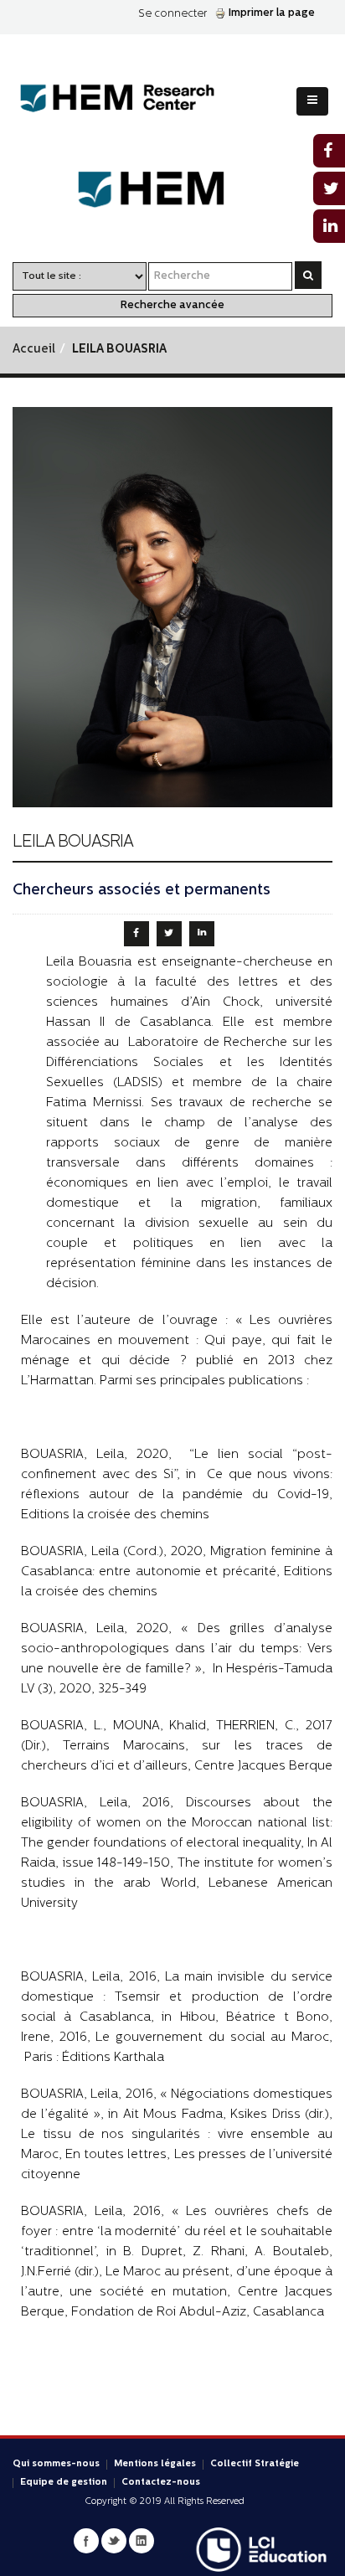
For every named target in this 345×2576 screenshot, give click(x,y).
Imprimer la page (272, 13)
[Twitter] (114, 2541)
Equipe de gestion (64, 2483)
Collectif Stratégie (255, 2464)
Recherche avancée (172, 305)
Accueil (34, 350)
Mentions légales (155, 2464)
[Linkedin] (142, 2541)
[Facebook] (86, 2541)
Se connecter (172, 14)
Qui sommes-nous (56, 2464)
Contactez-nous (161, 2483)
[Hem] (173, 190)
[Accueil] (130, 98)
